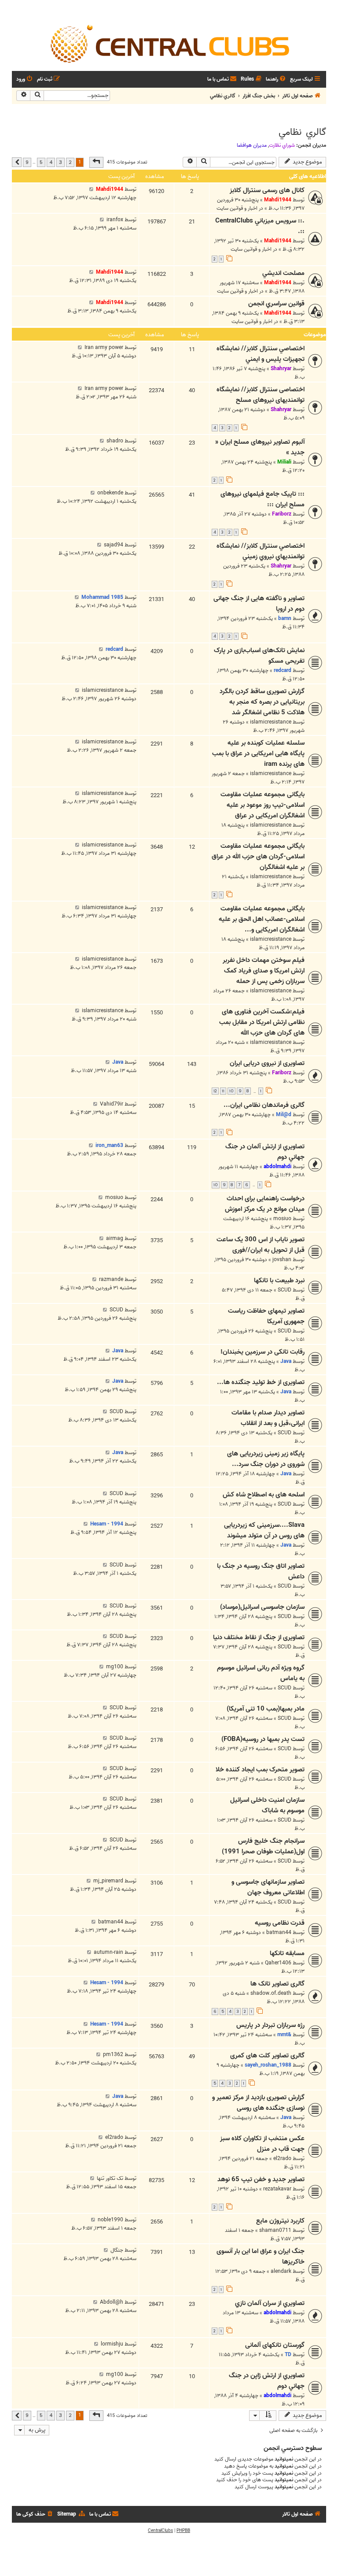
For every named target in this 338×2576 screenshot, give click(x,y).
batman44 (279, 1932)
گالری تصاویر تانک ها (277, 1984)
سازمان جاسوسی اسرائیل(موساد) (262, 1607)
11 (223, 1091)
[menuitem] (276, 80)
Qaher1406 (278, 1963)
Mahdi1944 (278, 200)
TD (288, 2355)
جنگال (117, 2250)
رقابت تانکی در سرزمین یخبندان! (263, 1352)
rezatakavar (277, 2189)
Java (118, 1062)
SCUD (285, 1290)
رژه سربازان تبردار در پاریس (270, 2025)
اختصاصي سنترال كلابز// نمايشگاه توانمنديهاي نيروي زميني (261, 551)
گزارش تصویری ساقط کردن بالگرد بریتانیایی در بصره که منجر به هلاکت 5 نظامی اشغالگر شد (262, 702)
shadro (115, 441)
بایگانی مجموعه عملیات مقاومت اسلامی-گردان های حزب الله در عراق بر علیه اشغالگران (258, 857)
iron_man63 (109, 1145)
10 (231, 1091)
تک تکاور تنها (110, 2178)
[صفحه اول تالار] (169, 43)
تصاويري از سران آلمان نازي (270, 2303)
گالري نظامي (302, 132)
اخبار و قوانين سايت (237, 208)
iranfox (115, 220)
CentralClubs (160, 2531)
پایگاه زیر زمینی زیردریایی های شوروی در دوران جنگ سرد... (266, 1459)
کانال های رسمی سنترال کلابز (267, 190)
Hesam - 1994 (107, 1524)
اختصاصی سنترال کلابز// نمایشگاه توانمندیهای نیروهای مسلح (261, 395)
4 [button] (51, 162)
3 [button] (61, 162)
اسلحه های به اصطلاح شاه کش (264, 1495)
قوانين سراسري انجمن (276, 304)
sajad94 (114, 545)
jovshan (282, 1260)
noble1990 (110, 2220)
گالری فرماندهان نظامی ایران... (264, 1105)
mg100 (115, 1667)
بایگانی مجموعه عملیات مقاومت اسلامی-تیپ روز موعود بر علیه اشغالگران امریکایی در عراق (263, 805)
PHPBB (183, 2531)
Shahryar (281, 369)
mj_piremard (108, 1881)
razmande (111, 1279)
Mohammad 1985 (102, 597)
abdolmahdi (277, 1167)
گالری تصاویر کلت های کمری (267, 2056)
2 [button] (70, 162)
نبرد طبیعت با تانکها (279, 1281)
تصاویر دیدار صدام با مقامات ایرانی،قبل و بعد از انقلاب (268, 1418)
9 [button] (27, 162)
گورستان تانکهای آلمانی (275, 2345)
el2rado (282, 2158)
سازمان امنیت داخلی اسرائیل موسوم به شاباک (267, 1805)
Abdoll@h (112, 2302)
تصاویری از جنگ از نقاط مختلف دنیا (259, 1637)
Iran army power (104, 347)
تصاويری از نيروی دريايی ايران (267, 1063)
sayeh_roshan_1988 (268, 2065)
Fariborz (282, 514)
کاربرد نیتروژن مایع (280, 2221)
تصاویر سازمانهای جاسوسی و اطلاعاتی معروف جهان (268, 1887)
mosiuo (282, 1219)
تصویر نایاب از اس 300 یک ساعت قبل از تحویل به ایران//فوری (261, 1245)
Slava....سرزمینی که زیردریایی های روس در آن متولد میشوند (264, 1530)
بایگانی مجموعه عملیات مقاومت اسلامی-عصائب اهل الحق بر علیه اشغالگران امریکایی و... (262, 919)
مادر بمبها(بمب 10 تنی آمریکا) (266, 1709)
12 (215, 1091)
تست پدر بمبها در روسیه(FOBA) (263, 1739)
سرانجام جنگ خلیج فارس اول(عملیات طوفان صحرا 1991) (263, 1846)
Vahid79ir (112, 1104)
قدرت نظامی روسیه (280, 1923)
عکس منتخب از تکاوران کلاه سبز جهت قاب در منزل (262, 2144)
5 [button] (41, 162)
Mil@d (284, 1115)
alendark (281, 2271)
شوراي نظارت (282, 145)
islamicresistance (271, 722)
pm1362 (113, 2054)
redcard (283, 670)
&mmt (284, 2035)
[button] (96, 162)
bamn (285, 618)
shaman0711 (275, 2230)
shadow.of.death (271, 1993)
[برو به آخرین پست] (91, 189)
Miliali (284, 462)
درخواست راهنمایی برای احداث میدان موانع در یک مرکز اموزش (265, 1204)
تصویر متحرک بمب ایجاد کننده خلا (260, 1770)
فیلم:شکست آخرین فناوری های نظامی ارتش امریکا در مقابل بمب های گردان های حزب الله (262, 1022)
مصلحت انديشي (283, 273)
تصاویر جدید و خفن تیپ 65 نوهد (261, 2179)
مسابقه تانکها (287, 1953)
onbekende (110, 493)
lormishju (112, 2344)
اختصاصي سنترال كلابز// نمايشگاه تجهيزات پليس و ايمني (261, 354)
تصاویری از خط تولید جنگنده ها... (261, 1382)
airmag (115, 1238)
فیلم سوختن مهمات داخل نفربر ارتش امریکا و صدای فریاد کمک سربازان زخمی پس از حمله (264, 971)
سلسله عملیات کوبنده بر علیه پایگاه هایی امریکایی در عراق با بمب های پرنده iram (258, 753)
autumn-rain (108, 1952)
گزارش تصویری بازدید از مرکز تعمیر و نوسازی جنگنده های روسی (258, 2103)
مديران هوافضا (252, 145)
